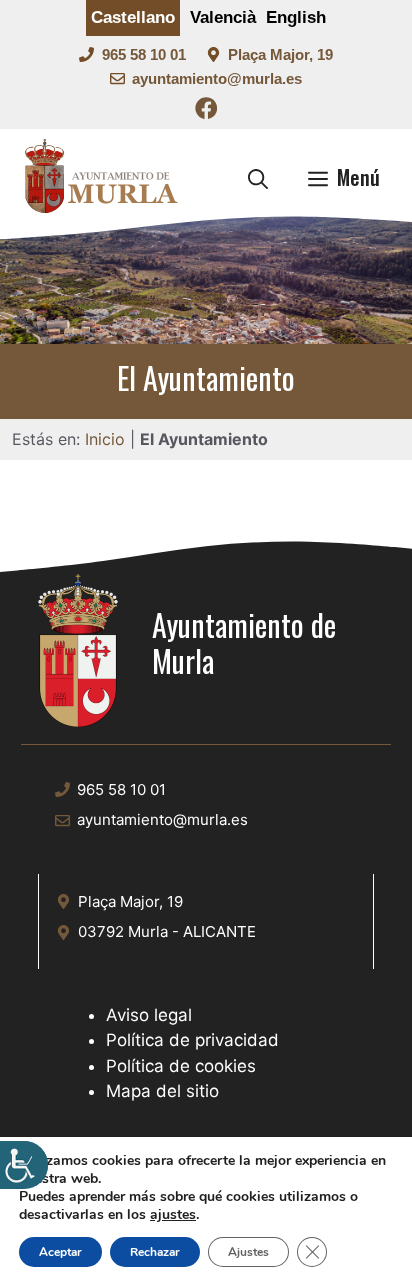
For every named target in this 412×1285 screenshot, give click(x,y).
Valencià (223, 17)
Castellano (133, 17)
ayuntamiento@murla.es (217, 78)
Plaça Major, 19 (280, 54)
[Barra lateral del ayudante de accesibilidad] (24, 1165)
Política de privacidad (192, 1040)
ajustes (173, 1215)
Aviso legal (149, 1015)
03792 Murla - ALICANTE (167, 931)
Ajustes (248, 1252)
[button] (258, 177)
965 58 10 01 (144, 54)
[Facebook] (206, 111)
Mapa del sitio (162, 1091)
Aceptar (60, 1252)
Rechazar (155, 1252)
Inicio (105, 439)
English (296, 17)
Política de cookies (181, 1066)
